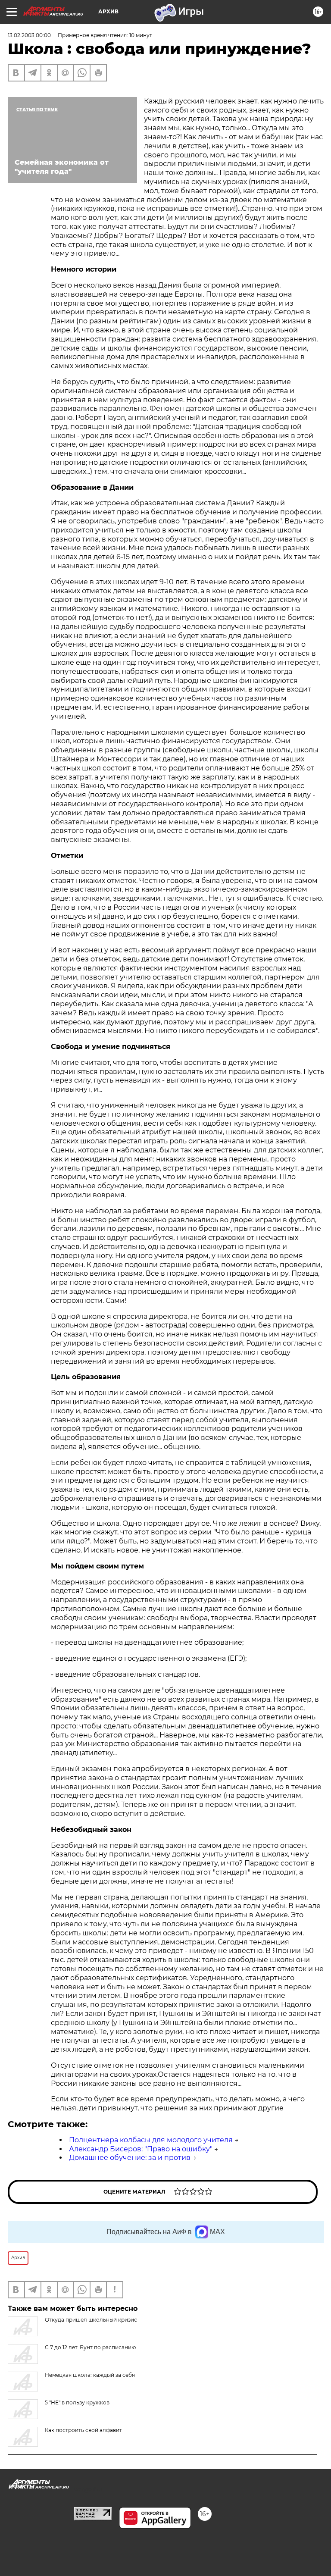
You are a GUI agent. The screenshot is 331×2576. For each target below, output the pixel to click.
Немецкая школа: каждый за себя (90, 2375)
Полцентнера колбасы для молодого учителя (151, 2140)
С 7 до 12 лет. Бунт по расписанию (90, 2347)
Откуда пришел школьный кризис (91, 2320)
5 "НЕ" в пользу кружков (77, 2402)
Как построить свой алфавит (83, 2430)
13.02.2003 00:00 (29, 35)
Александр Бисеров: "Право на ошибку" (141, 2149)
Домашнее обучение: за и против (130, 2158)
